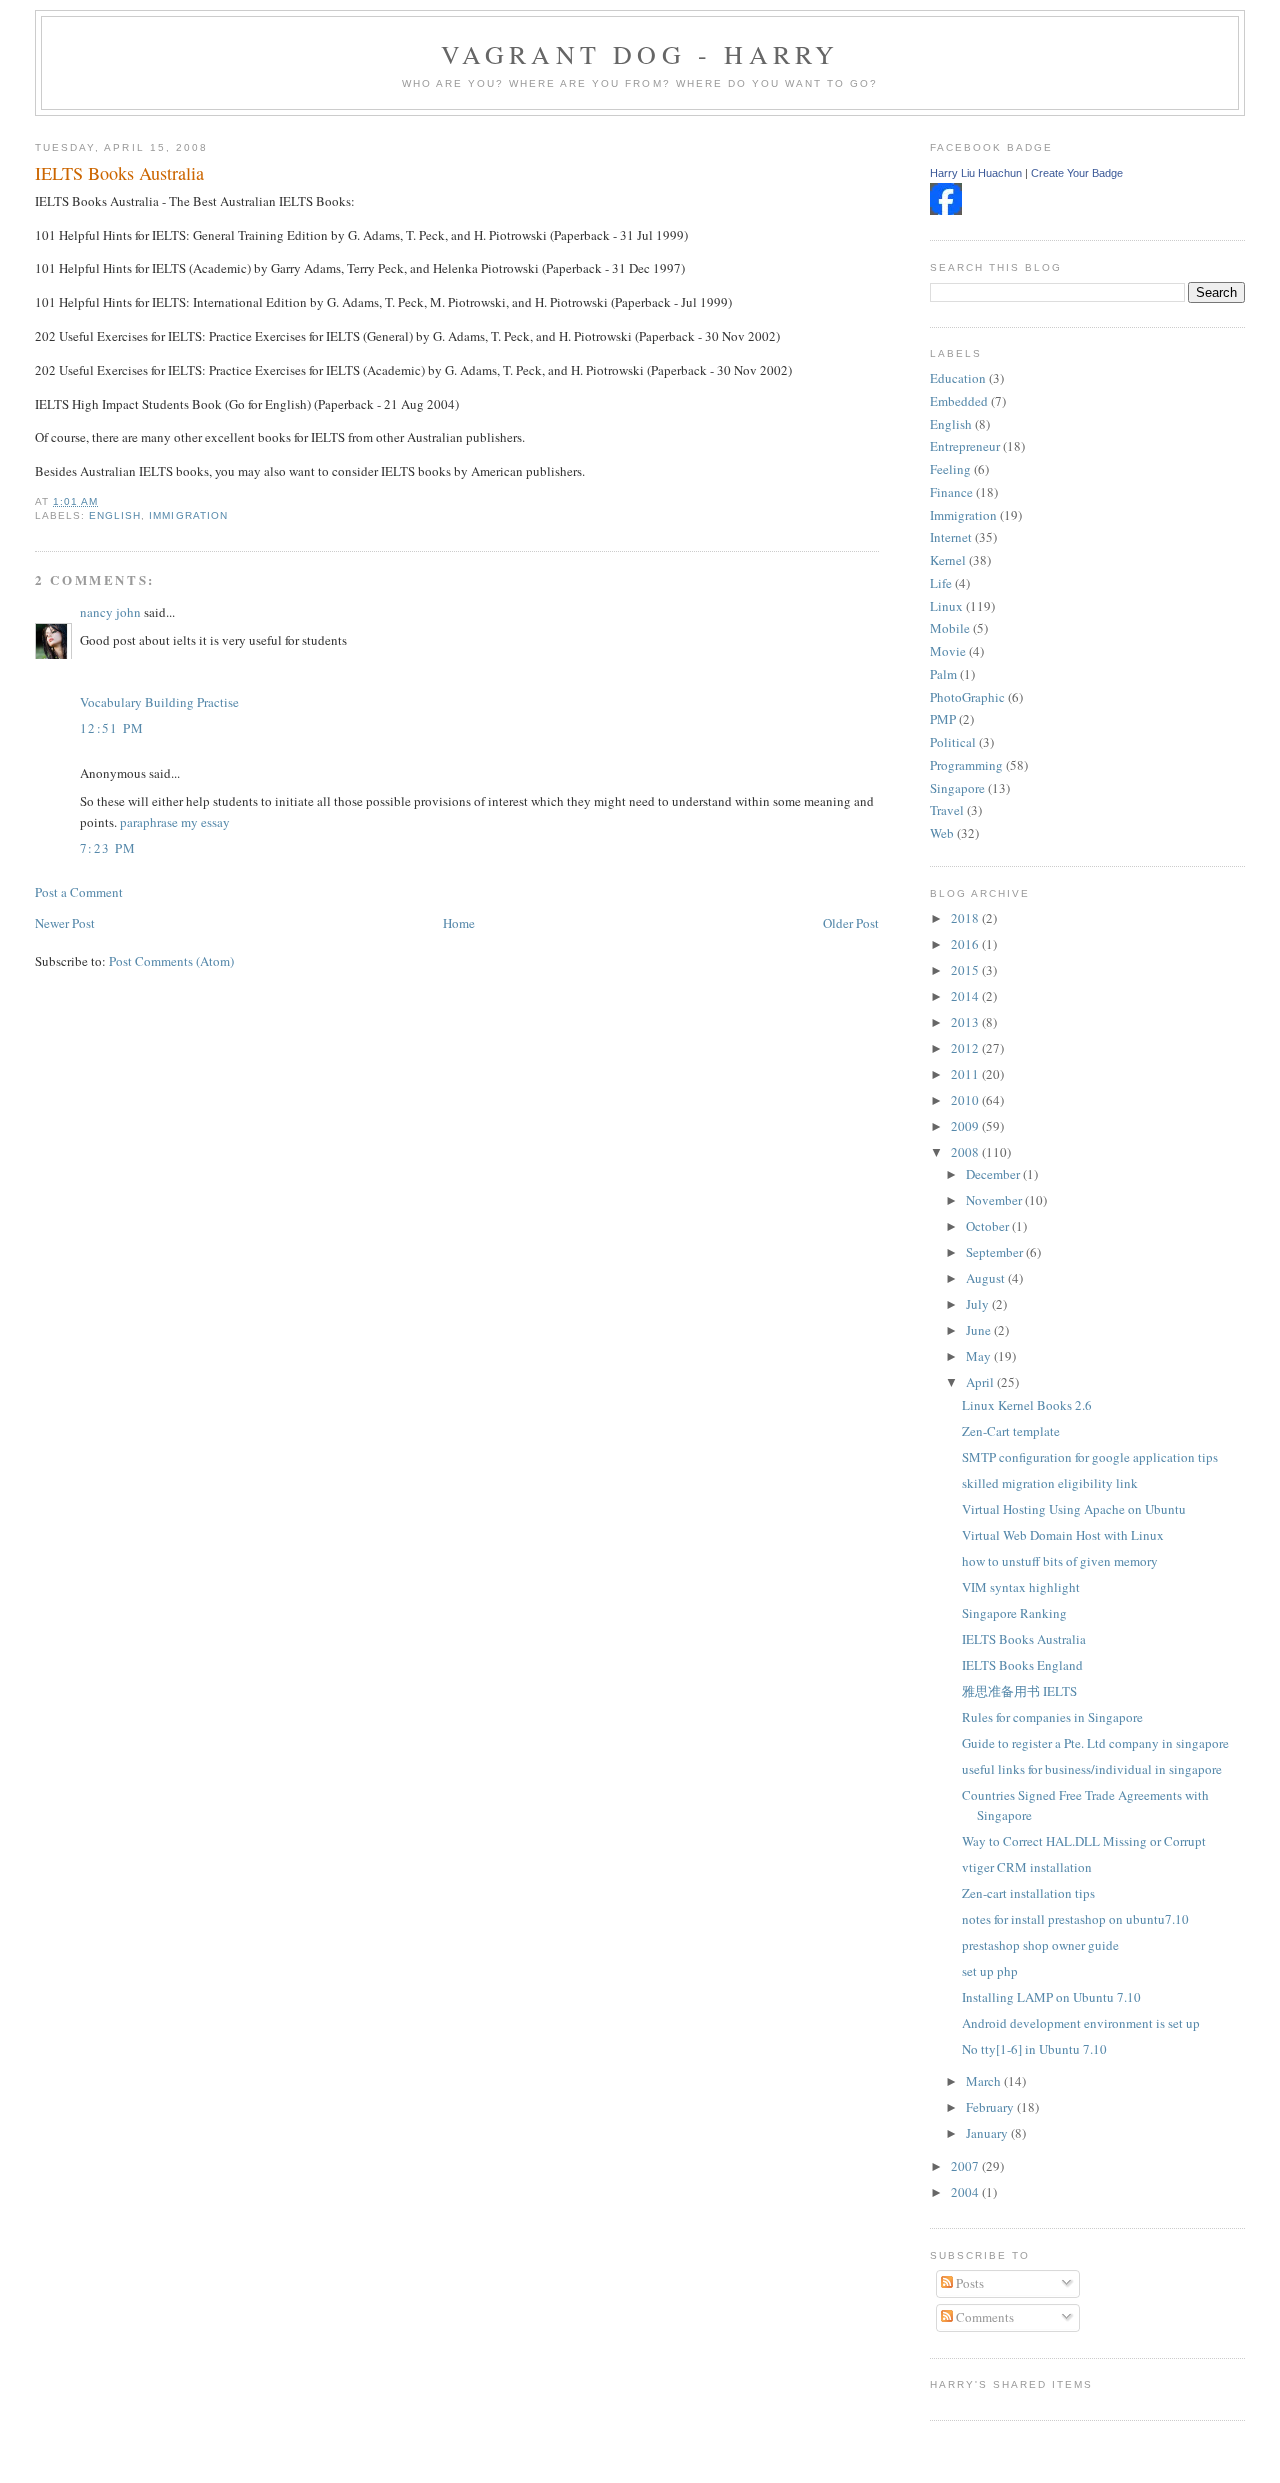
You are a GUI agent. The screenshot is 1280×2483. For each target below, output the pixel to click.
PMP (943, 719)
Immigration (188, 515)
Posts (968, 2283)
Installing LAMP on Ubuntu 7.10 (1051, 1997)
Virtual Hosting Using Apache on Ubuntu (1074, 1509)
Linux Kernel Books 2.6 (1027, 1405)
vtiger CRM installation (1027, 1867)
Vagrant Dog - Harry (640, 54)
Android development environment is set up (1081, 2023)
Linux (946, 606)
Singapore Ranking (1014, 1613)
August (987, 1278)
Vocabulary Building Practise (159, 702)
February (991, 2107)
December (994, 1174)
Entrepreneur (965, 446)
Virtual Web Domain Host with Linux (1063, 1535)
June (980, 1330)
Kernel (948, 560)
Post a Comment (79, 892)
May (980, 1356)
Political (953, 742)
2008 (966, 1152)
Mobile (950, 628)
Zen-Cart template (1011, 1431)
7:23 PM (108, 848)
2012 (966, 1048)
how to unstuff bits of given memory (1060, 1561)
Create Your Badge (1077, 173)
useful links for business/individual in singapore (1092, 1769)
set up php (990, 1971)
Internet (951, 537)
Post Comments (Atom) (171, 961)
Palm (943, 674)
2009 (966, 1126)
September (996, 1252)
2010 (966, 1100)
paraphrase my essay (175, 822)
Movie (948, 651)
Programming (966, 765)
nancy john (110, 612)
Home (459, 923)
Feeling (950, 469)
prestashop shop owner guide (1040, 1945)
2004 (966, 2192)
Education (958, 378)
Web (942, 833)
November (995, 1200)
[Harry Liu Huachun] (946, 210)
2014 (966, 996)
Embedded (959, 401)
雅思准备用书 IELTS (1019, 1691)
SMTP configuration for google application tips (1090, 1457)
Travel (947, 810)
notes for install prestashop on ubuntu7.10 (1075, 1919)
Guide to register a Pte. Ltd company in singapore (1095, 1743)
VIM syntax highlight (1021, 1587)
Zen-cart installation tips (1028, 1893)
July (979, 1304)
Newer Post (65, 923)
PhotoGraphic (967, 697)
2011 (966, 1074)
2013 (966, 1022)
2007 (966, 2166)
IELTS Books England (1022, 1665)
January (988, 2133)
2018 (966, 918)
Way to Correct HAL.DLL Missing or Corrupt (1084, 1841)
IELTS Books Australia (119, 173)
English (115, 515)
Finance (951, 492)
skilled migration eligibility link (1050, 1483)
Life (941, 583)
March (985, 2081)
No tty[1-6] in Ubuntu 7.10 (1034, 2049)
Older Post (851, 923)
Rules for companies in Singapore (1052, 1717)
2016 (966, 944)
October (989, 1226)
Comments (983, 2317)
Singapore (957, 788)
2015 (966, 970)
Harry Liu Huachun (976, 173)
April (981, 1382)
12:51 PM (112, 728)
